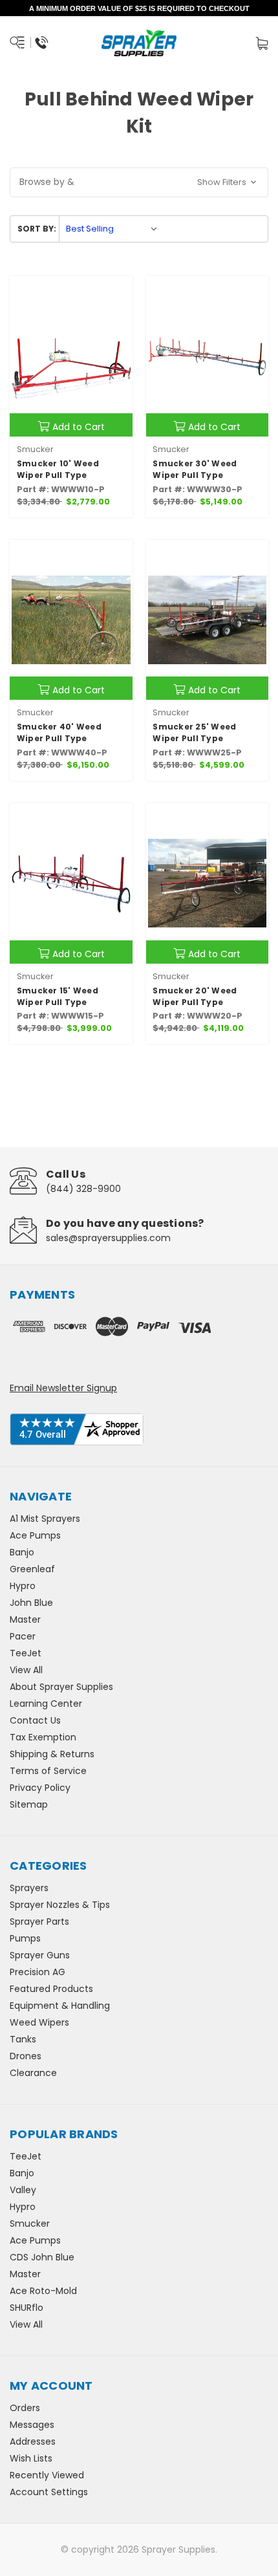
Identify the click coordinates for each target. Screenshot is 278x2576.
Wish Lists (31, 2458)
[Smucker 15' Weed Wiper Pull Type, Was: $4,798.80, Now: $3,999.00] (71, 883)
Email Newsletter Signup (63, 1388)
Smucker (30, 2224)
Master (25, 1619)
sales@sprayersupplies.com (108, 1238)
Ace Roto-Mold (43, 2291)
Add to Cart (79, 427)
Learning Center (46, 1704)
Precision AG (37, 1972)
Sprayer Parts (39, 1921)
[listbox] (112, 229)
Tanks (23, 2039)
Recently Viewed (47, 2475)
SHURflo (27, 2308)
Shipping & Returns (52, 1754)
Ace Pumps (35, 1535)
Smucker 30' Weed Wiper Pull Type (195, 469)
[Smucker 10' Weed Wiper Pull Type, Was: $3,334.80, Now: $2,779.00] (71, 356)
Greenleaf (32, 1569)
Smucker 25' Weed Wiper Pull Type (194, 732)
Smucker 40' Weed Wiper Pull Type (59, 732)
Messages (32, 2425)
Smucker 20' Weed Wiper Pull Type (195, 996)
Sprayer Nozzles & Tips (60, 1905)
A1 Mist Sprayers (45, 1519)
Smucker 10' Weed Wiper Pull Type (58, 469)
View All (26, 1670)
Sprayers (29, 1888)
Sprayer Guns (40, 1955)
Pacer (23, 1636)
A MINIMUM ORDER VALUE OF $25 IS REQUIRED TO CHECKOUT (139, 8)
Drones (26, 2056)
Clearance (33, 2073)
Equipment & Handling (60, 2006)
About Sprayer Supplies (61, 1687)
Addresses (33, 2441)
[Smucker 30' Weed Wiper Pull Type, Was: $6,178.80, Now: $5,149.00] (208, 356)
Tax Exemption (43, 1737)
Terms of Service (48, 1771)
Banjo (22, 1552)
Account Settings (49, 2492)
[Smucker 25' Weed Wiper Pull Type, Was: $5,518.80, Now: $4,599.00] (208, 620)
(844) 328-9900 (83, 1189)
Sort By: (37, 229)
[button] (139, 182)
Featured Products (51, 1989)
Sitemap (29, 1804)
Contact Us (35, 1720)
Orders (25, 2408)
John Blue (31, 1603)
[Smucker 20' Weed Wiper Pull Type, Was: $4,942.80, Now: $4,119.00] (208, 883)
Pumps (25, 1938)
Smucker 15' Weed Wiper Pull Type (58, 996)
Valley (23, 2190)
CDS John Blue (42, 2257)
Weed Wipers (39, 2022)
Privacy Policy (40, 1788)
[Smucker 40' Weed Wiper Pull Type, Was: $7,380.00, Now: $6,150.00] (71, 620)
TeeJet (26, 1653)
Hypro (23, 1586)
